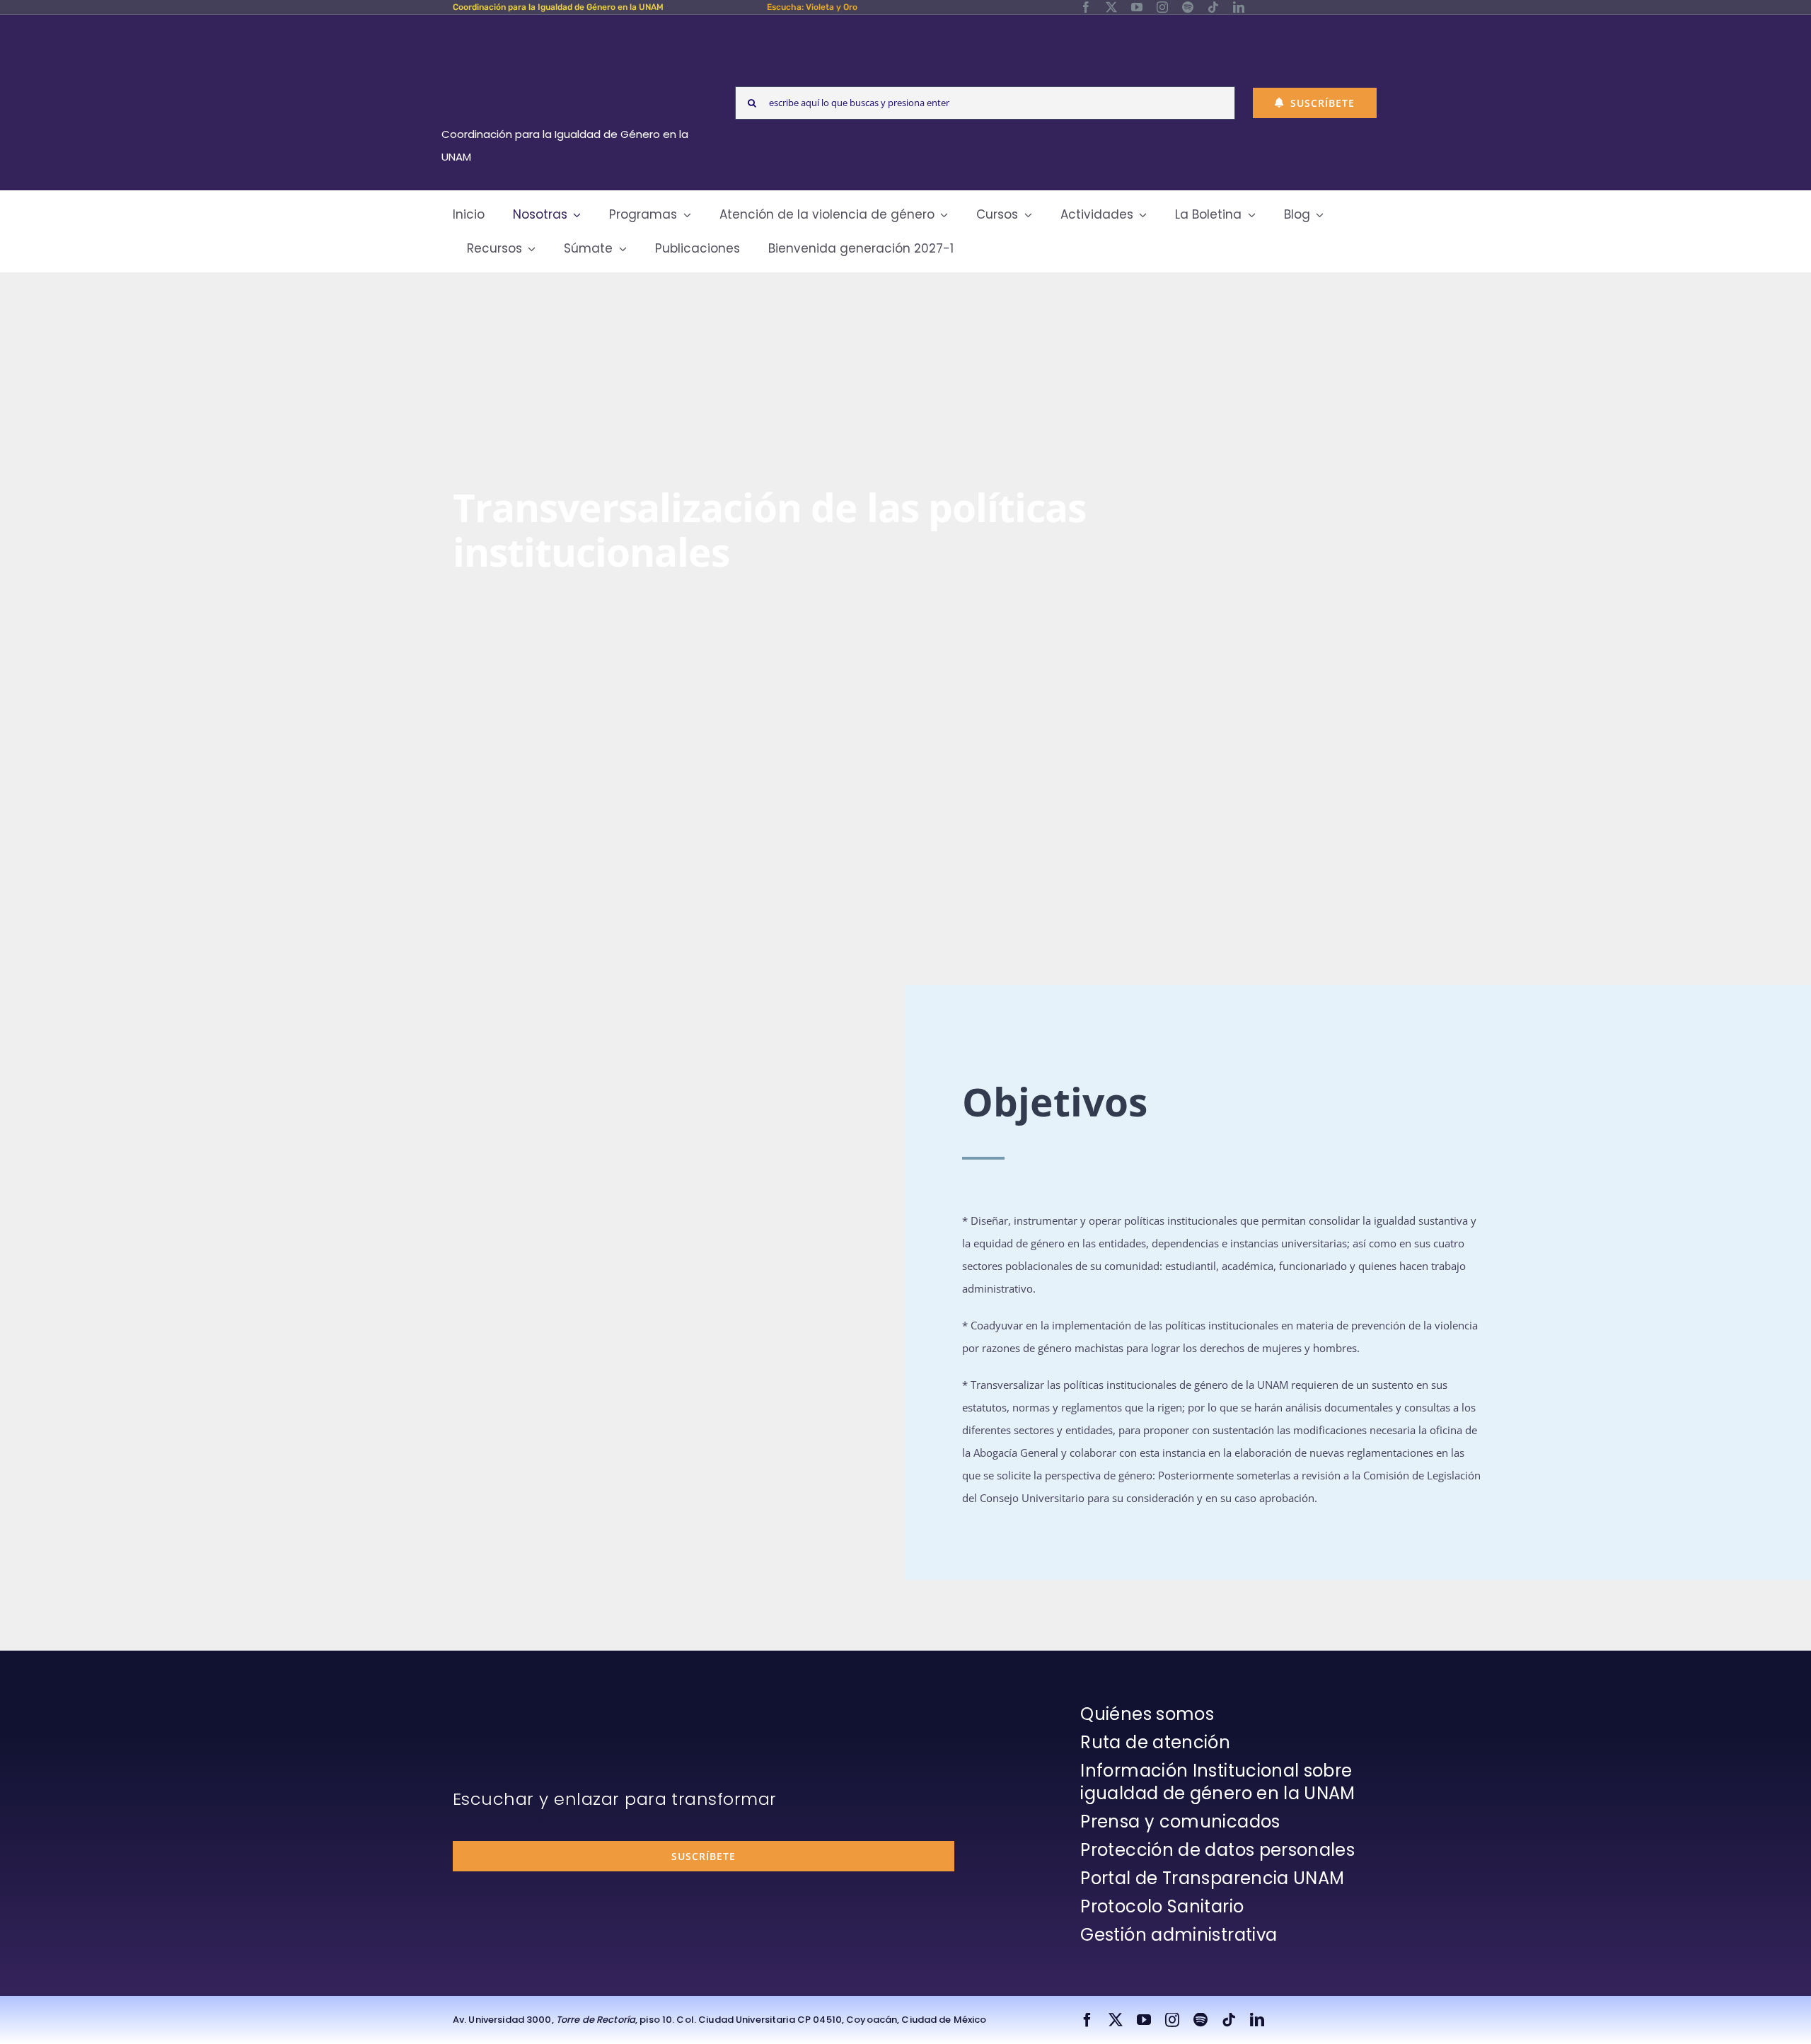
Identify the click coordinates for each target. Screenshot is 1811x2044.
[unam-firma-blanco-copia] (492, 1707)
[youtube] (1137, 7)
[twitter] (1111, 7)
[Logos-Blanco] (570, 31)
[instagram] (1162, 7)
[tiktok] (1213, 7)
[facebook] (1086, 7)
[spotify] (1188, 7)
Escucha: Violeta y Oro (812, 7)
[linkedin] (1239, 7)
